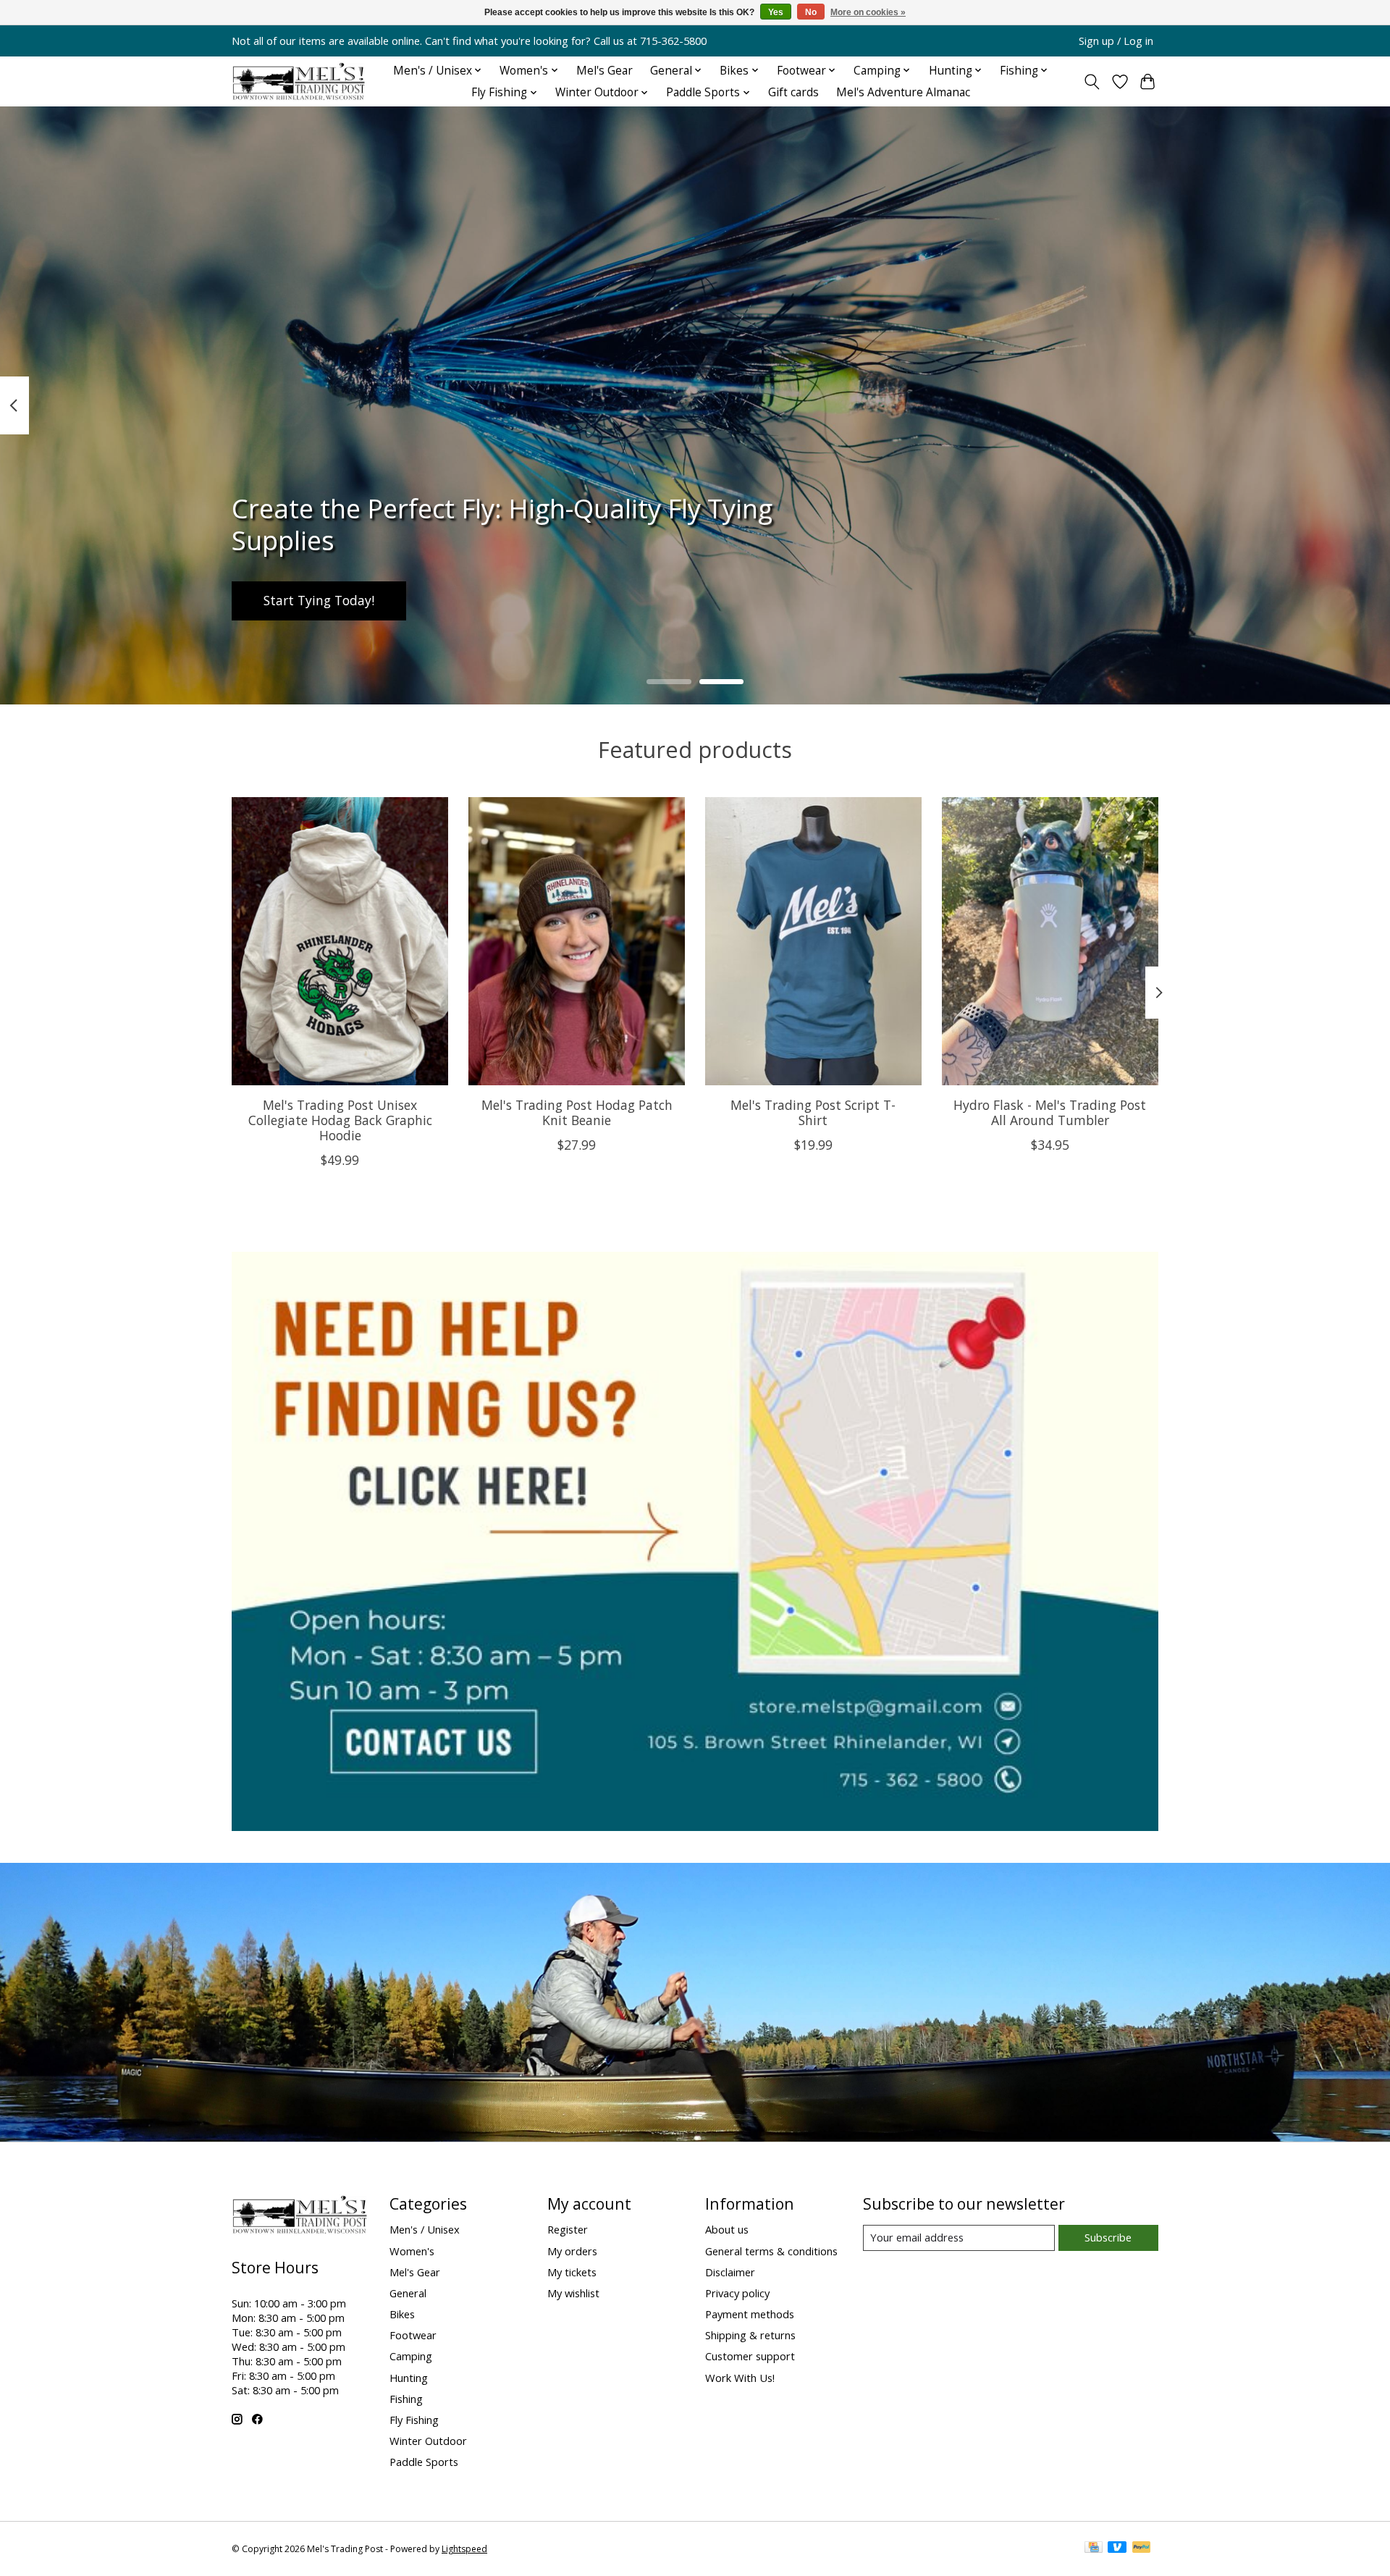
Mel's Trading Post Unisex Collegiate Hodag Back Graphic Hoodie (340, 1120)
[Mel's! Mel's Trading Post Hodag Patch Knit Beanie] (577, 941)
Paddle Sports (424, 2462)
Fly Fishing (414, 2420)
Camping (411, 2356)
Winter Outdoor (428, 2441)
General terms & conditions (771, 2251)
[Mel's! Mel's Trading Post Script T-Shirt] (813, 941)
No (811, 12)
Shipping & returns (750, 2335)
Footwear (413, 2335)
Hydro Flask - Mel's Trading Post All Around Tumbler (1050, 1112)
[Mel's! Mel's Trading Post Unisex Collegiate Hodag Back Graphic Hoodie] (340, 941)
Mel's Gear (605, 71)
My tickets (572, 2272)
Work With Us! (740, 2378)
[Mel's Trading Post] (299, 81)
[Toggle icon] (1092, 82)
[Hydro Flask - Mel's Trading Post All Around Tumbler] (1050, 941)
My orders (572, 2251)
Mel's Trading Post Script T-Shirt (813, 1112)
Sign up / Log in (1116, 41)
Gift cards (793, 92)
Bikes (402, 2314)
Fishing (406, 2399)
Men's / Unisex (425, 2229)
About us (727, 2229)
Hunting (409, 2378)
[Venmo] (1117, 2548)
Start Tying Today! (319, 601)
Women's (412, 2251)
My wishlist (573, 2293)
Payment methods (750, 2314)
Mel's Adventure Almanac (903, 92)
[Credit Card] (1094, 2548)
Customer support (750, 2356)
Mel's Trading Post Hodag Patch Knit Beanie (577, 1112)
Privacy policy (737, 2293)
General (408, 2293)
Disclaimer (730, 2272)
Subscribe (1108, 2237)
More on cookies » (868, 12)
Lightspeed (464, 2549)
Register (568, 2229)
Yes (776, 12)
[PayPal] (1142, 2548)
